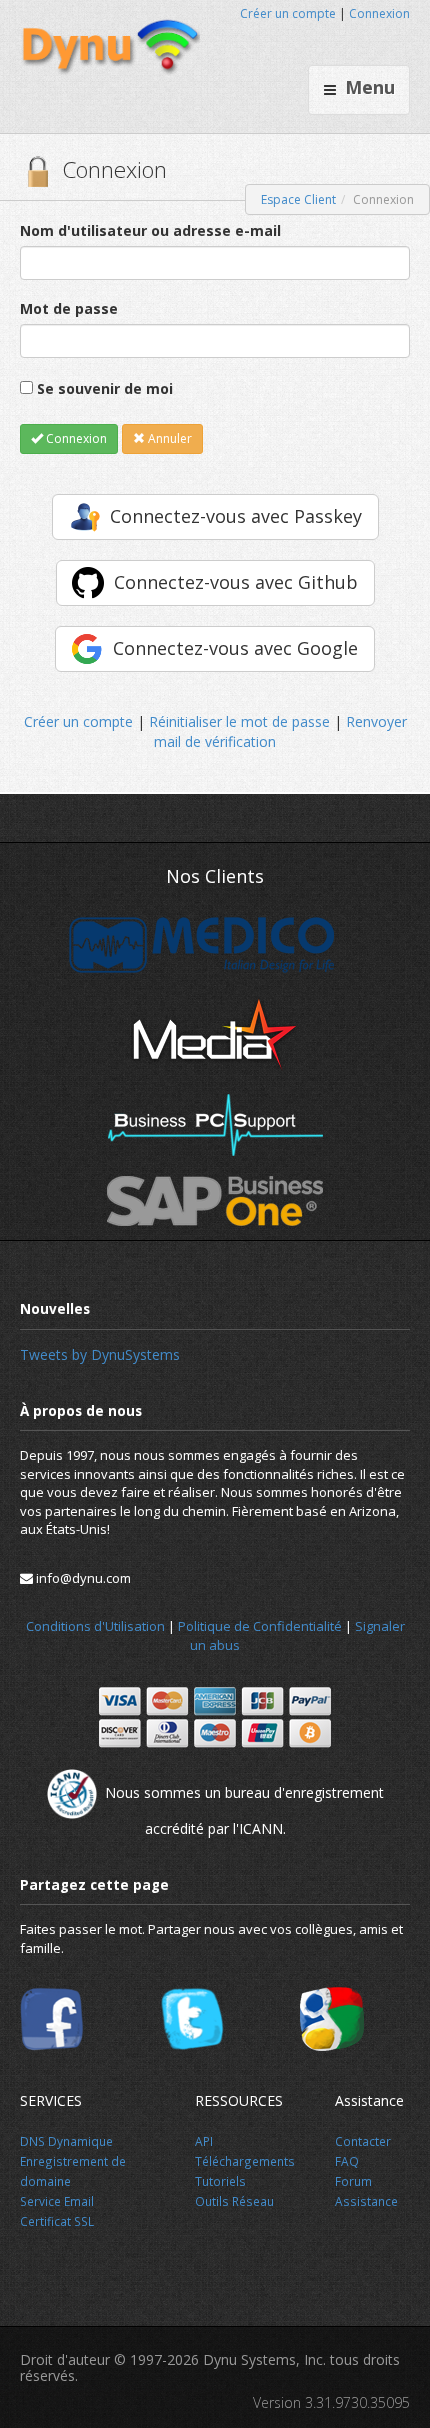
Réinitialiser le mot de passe (239, 721)
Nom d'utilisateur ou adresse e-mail (150, 230)
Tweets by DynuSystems (100, 1354)
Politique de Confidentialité (260, 1626)
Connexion (379, 13)
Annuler (168, 438)
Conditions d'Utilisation (95, 1626)
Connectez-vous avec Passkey (236, 516)
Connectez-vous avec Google (235, 648)
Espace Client (298, 199)
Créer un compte (288, 13)
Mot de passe (69, 308)
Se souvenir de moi (105, 388)
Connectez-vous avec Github (236, 582)
